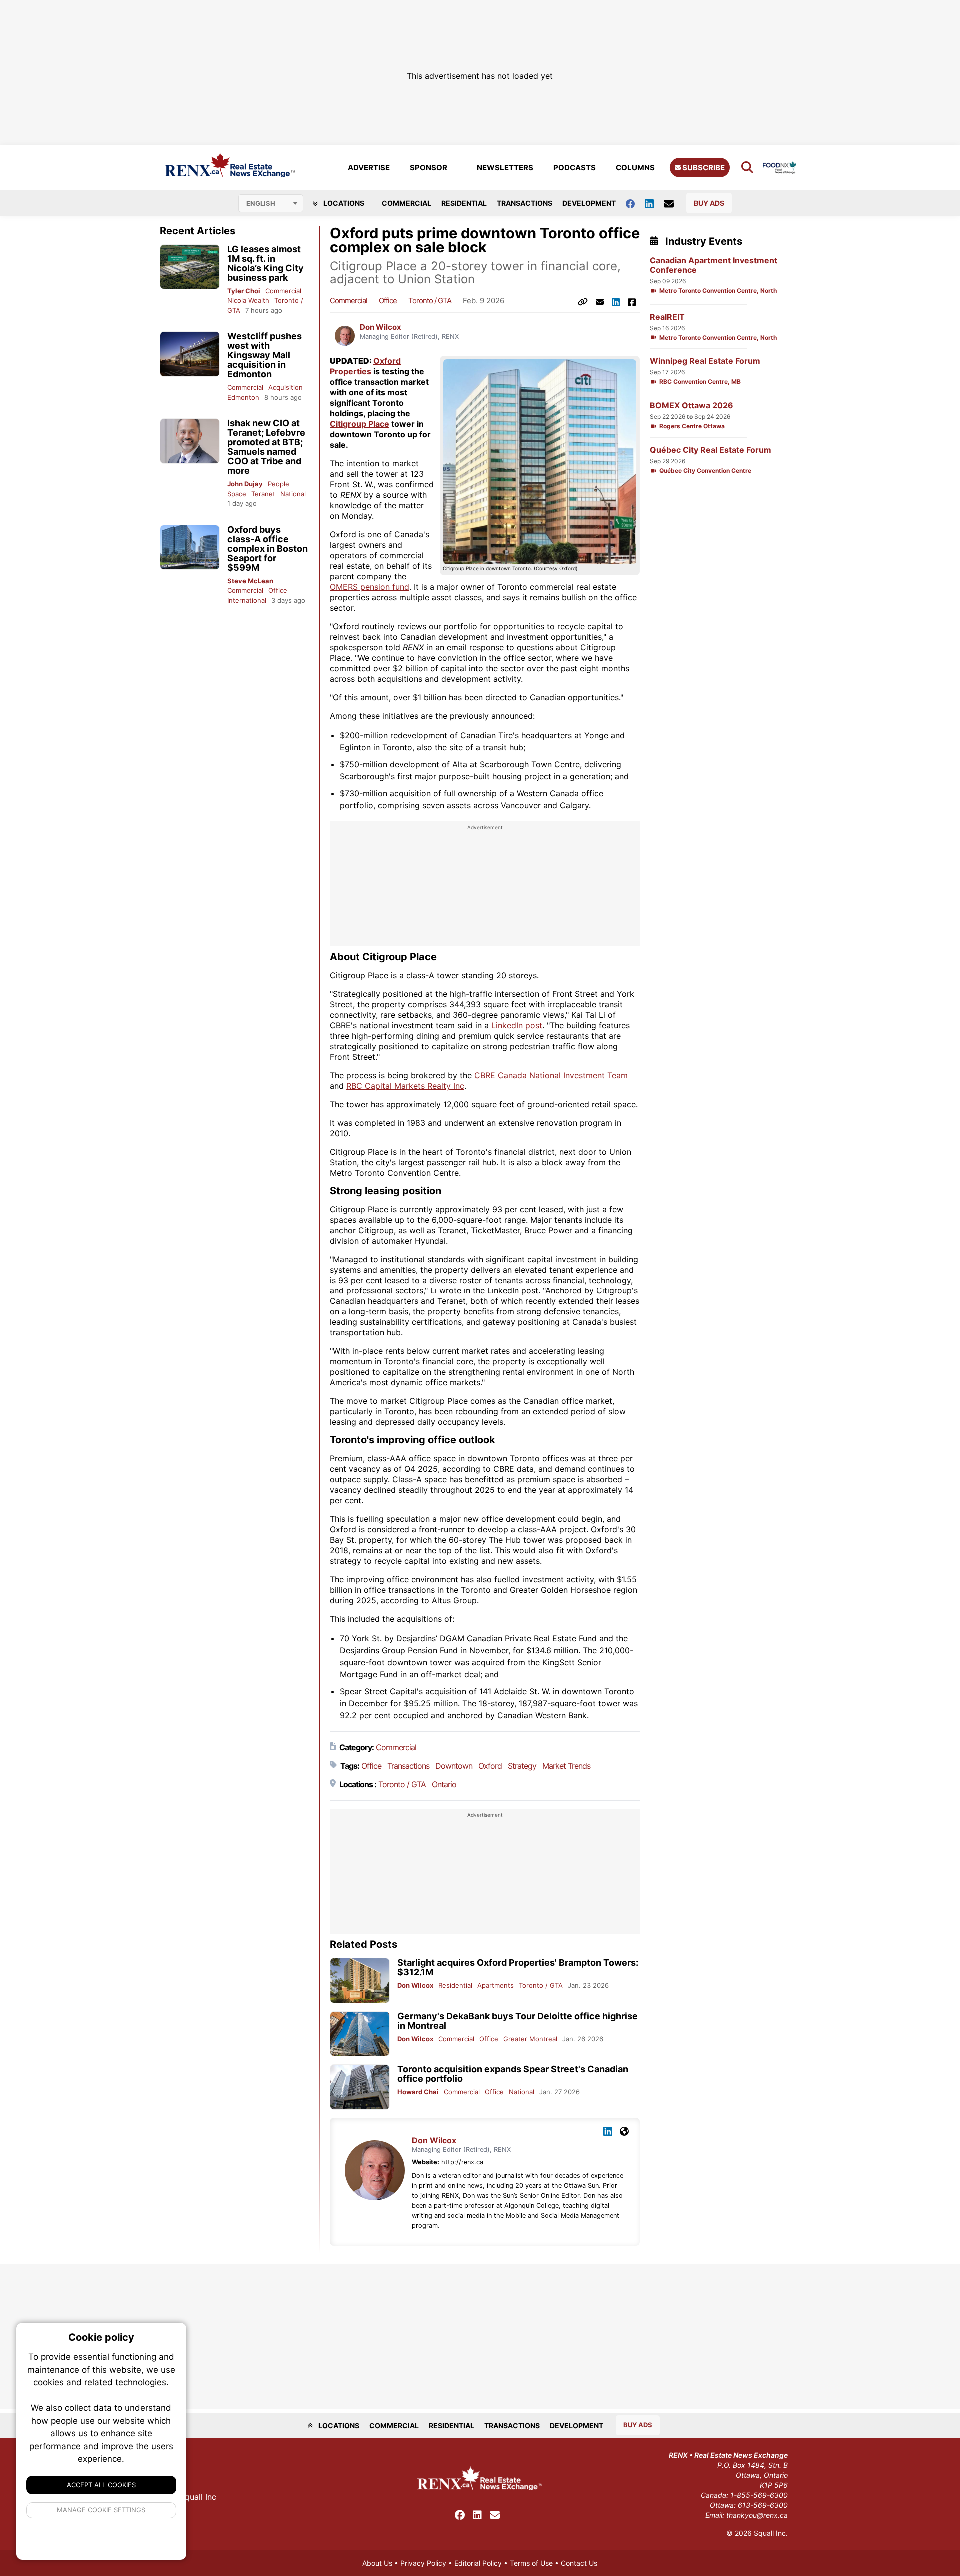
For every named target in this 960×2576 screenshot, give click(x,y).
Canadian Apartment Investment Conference (714, 265)
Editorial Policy (478, 2563)
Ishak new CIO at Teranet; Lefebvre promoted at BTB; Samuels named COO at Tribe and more (266, 447)
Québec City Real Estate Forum (711, 450)
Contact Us (579, 2563)
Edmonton (243, 397)
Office (278, 590)
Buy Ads (709, 203)
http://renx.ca (462, 2162)
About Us (377, 2563)
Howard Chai (418, 2092)
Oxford (490, 1766)
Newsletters (505, 168)
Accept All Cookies (101, 2485)
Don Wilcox (381, 327)
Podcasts (575, 168)
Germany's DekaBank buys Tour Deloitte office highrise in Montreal (518, 2021)
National (293, 494)
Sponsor (429, 168)
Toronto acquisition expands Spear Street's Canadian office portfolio (513, 2074)
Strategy (522, 1766)
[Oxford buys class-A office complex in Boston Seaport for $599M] (190, 548)
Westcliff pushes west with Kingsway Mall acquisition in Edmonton (265, 355)
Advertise (369, 168)
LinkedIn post (517, 1025)
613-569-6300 (763, 2505)
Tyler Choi (244, 291)
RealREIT (667, 317)
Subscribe (703, 168)
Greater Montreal (530, 2039)
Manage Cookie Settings (102, 2510)
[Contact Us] (674, 203)
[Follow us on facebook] (635, 203)
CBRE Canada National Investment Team (551, 1075)
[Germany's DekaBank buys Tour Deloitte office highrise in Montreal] (360, 2034)
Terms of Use (531, 2563)
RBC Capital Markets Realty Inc (405, 1086)
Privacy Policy (423, 2563)
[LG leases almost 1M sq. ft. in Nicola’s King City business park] (190, 267)
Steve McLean (250, 581)
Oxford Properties (365, 366)
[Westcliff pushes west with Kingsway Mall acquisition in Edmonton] (190, 354)
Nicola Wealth (248, 300)
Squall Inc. (771, 2533)
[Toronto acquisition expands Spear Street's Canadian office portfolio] (360, 2087)
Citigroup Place (360, 424)
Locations (343, 203)
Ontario (444, 1784)
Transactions (525, 203)
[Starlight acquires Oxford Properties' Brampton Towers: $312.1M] (360, 1980)
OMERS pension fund (370, 587)
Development (589, 203)
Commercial (407, 203)
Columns (635, 168)
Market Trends (566, 1766)
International (247, 600)
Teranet (263, 494)
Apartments (496, 1985)
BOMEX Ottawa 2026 (692, 406)
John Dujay (245, 484)
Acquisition (286, 387)
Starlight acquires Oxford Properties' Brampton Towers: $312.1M (518, 1967)
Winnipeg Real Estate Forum (705, 361)
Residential (464, 203)
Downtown (454, 1766)
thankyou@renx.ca (757, 2515)
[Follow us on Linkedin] (654, 203)
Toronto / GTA (430, 301)
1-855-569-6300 (759, 2495)
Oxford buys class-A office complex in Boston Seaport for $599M (268, 549)
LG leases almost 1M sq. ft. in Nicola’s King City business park (266, 263)
